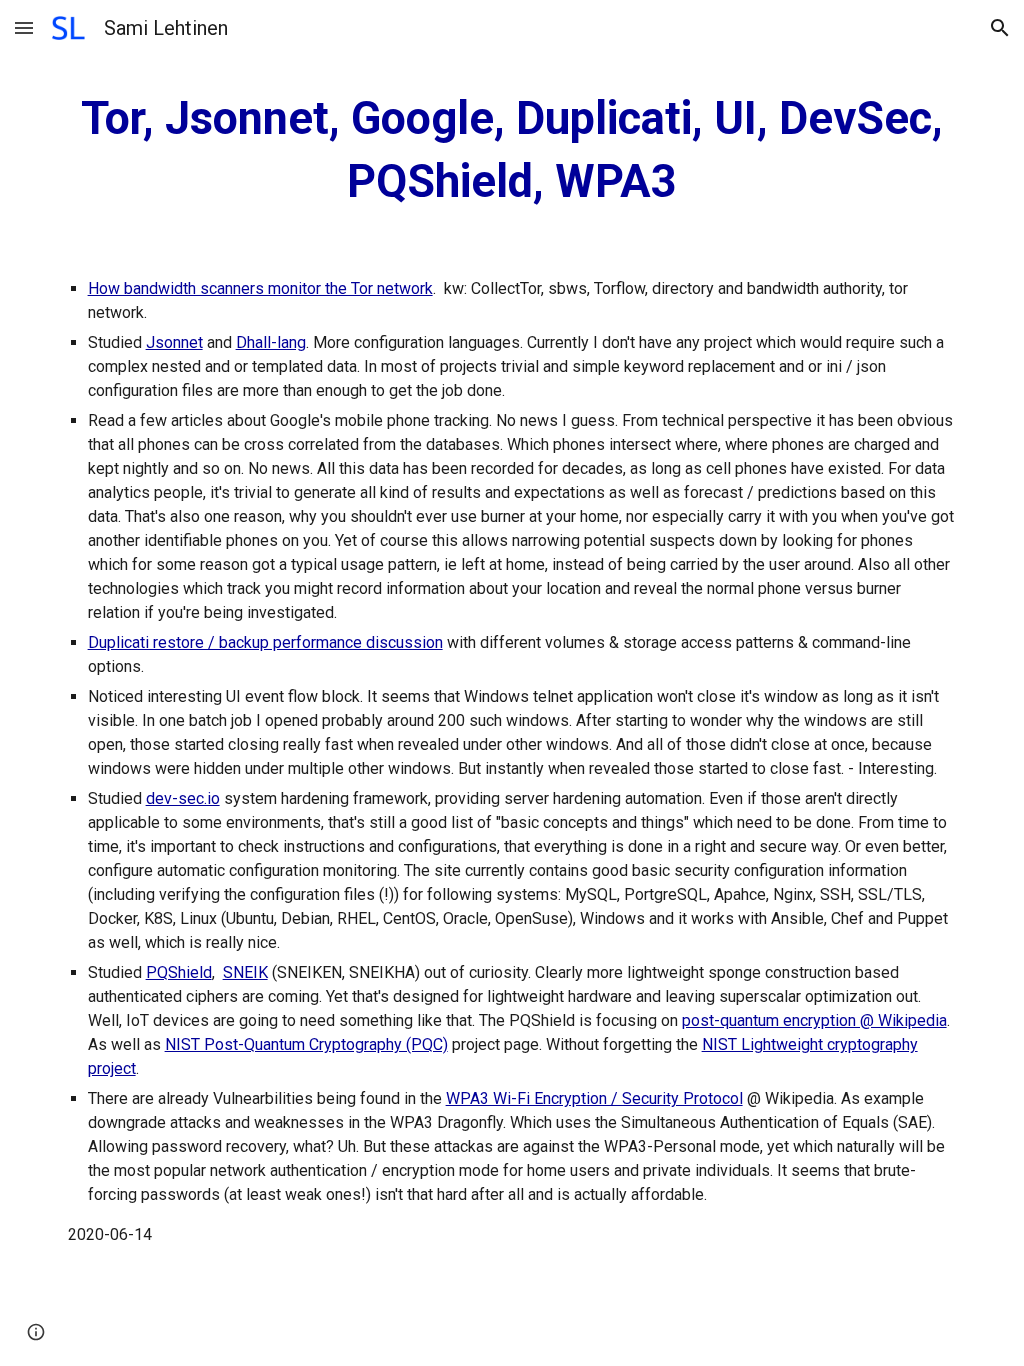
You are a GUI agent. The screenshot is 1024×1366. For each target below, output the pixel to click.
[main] (512, 150)
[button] (24, 27)
